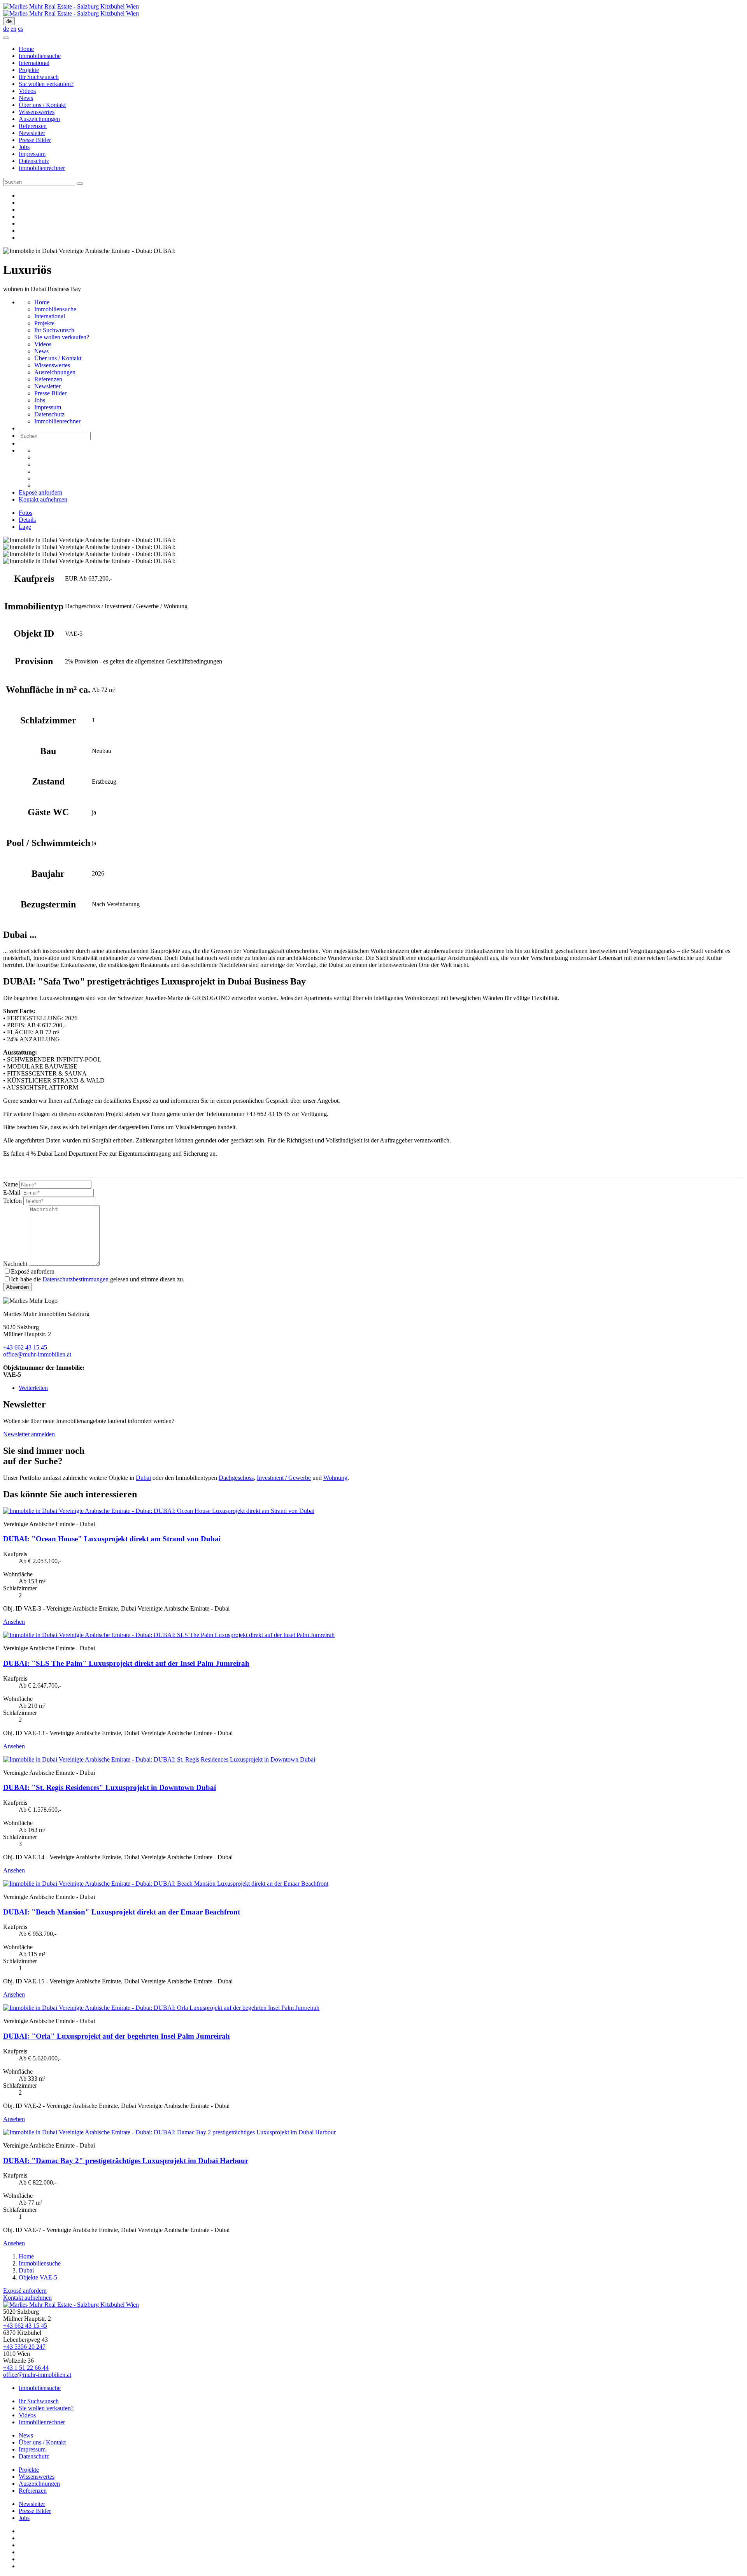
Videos (27, 91)
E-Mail (12, 1192)
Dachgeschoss (236, 1478)
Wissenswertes (37, 112)
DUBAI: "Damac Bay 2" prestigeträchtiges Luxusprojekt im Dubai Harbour (126, 2161)
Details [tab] (27, 520)
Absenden (18, 1287)
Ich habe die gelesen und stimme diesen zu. (98, 1279)
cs (20, 29)
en (13, 29)
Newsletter (32, 133)
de (9, 21)
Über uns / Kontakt (42, 105)
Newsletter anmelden (29, 1434)
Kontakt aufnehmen (43, 499)
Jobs (24, 147)
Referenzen (33, 126)
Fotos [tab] (25, 513)
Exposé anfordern (40, 492)
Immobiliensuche (40, 56)
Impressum (32, 154)
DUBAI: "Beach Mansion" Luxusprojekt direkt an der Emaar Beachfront (122, 1912)
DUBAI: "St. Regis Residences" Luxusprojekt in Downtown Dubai (110, 1787)
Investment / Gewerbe (284, 1478)
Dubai (143, 1478)
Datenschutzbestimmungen (75, 1279)
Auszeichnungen (39, 119)
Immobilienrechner (42, 168)
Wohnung (335, 1478)
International (34, 63)
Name (11, 1184)
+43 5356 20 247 (24, 2347)
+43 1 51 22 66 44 (26, 2368)
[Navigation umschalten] (6, 38)
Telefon (12, 1201)
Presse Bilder (35, 140)
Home (26, 49)
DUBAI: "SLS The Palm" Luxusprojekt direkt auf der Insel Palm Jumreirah (126, 1663)
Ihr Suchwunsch (39, 77)
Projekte (29, 70)
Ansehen (14, 1622)
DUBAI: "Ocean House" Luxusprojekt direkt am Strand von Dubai (112, 1539)
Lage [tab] (25, 527)
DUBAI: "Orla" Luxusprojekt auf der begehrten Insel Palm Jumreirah (117, 2036)
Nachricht (15, 1264)
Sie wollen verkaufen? (46, 84)
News (26, 98)
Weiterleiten (33, 1388)
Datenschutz (34, 161)
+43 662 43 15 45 (25, 1347)
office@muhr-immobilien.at (37, 1354)
